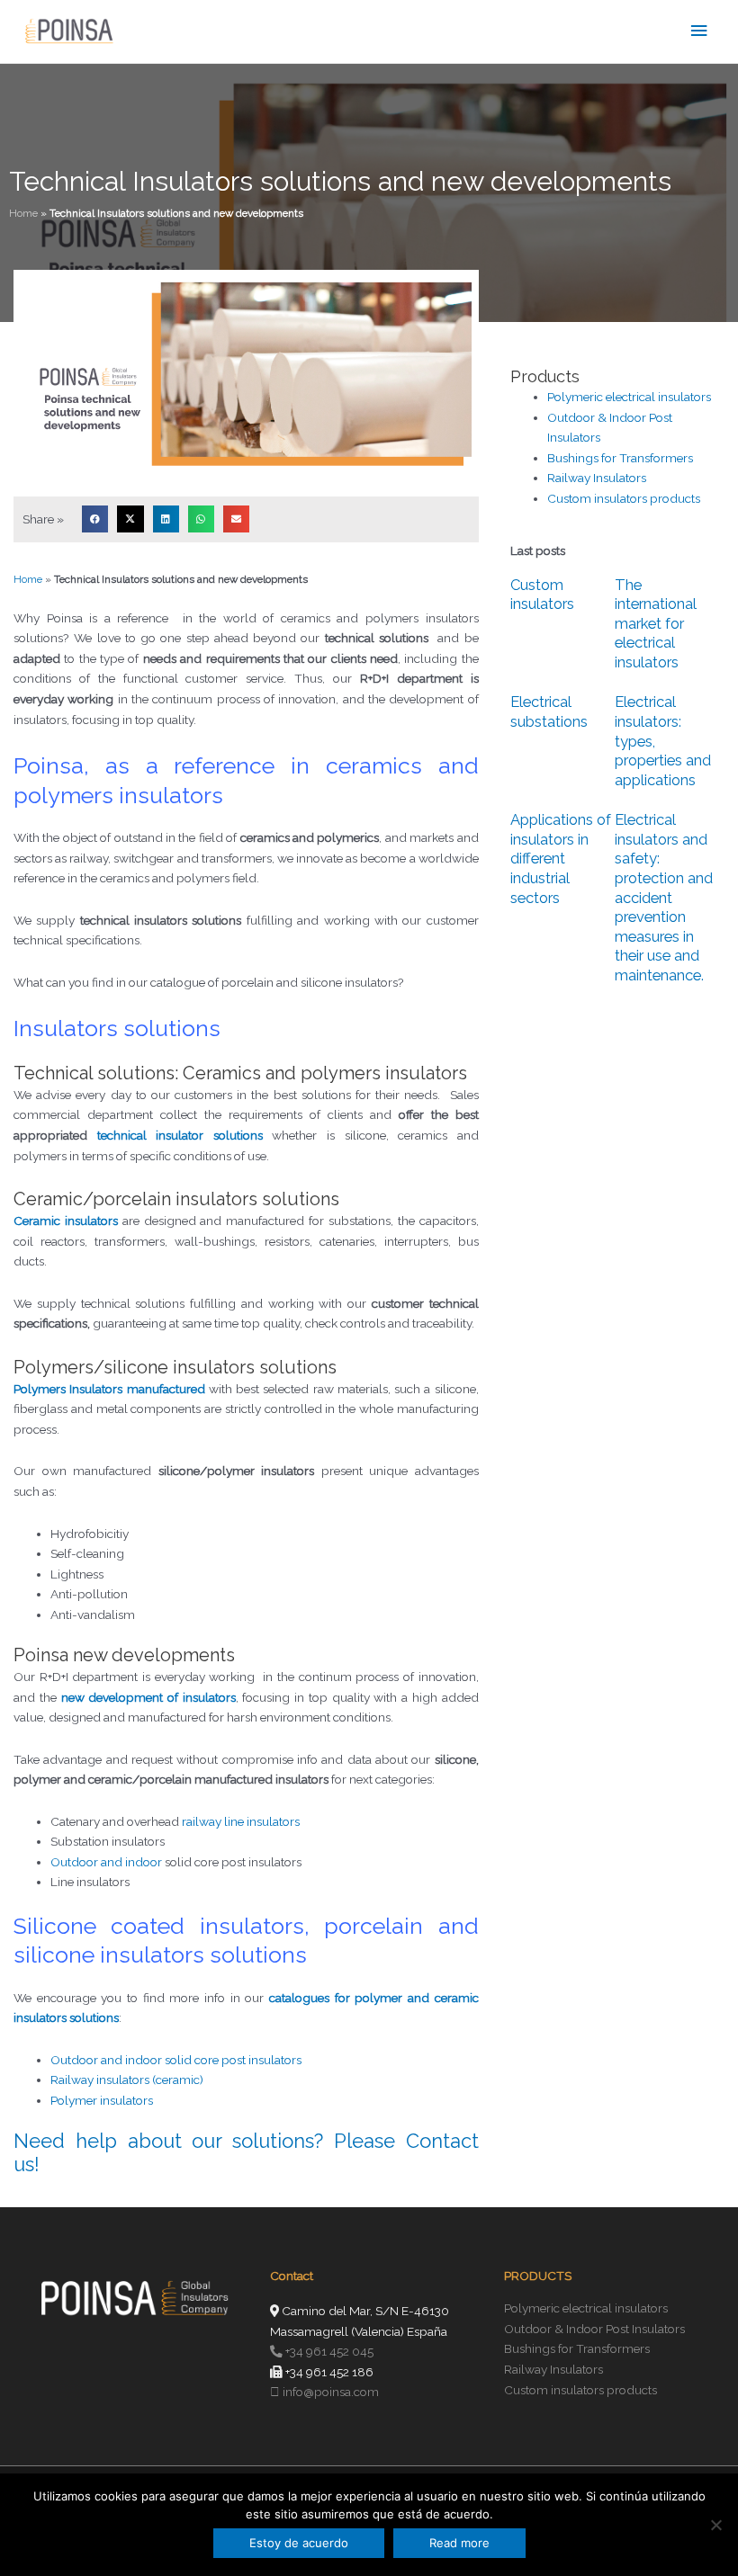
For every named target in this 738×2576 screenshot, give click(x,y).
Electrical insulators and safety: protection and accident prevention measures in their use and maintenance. (664, 897)
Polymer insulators (102, 2100)
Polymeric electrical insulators (629, 397)
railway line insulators (241, 1821)
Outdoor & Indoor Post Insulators (594, 2329)
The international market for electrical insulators (656, 623)
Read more (459, 2543)
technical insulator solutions (180, 1135)
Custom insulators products (624, 498)
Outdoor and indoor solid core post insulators (176, 2060)
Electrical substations (549, 711)
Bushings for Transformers (620, 458)
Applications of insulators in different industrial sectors (561, 858)
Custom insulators (542, 595)
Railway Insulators (597, 478)
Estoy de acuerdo (299, 2543)
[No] (715, 2525)
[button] (95, 519)
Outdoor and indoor (106, 1862)
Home (23, 213)
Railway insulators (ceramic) (127, 2080)
